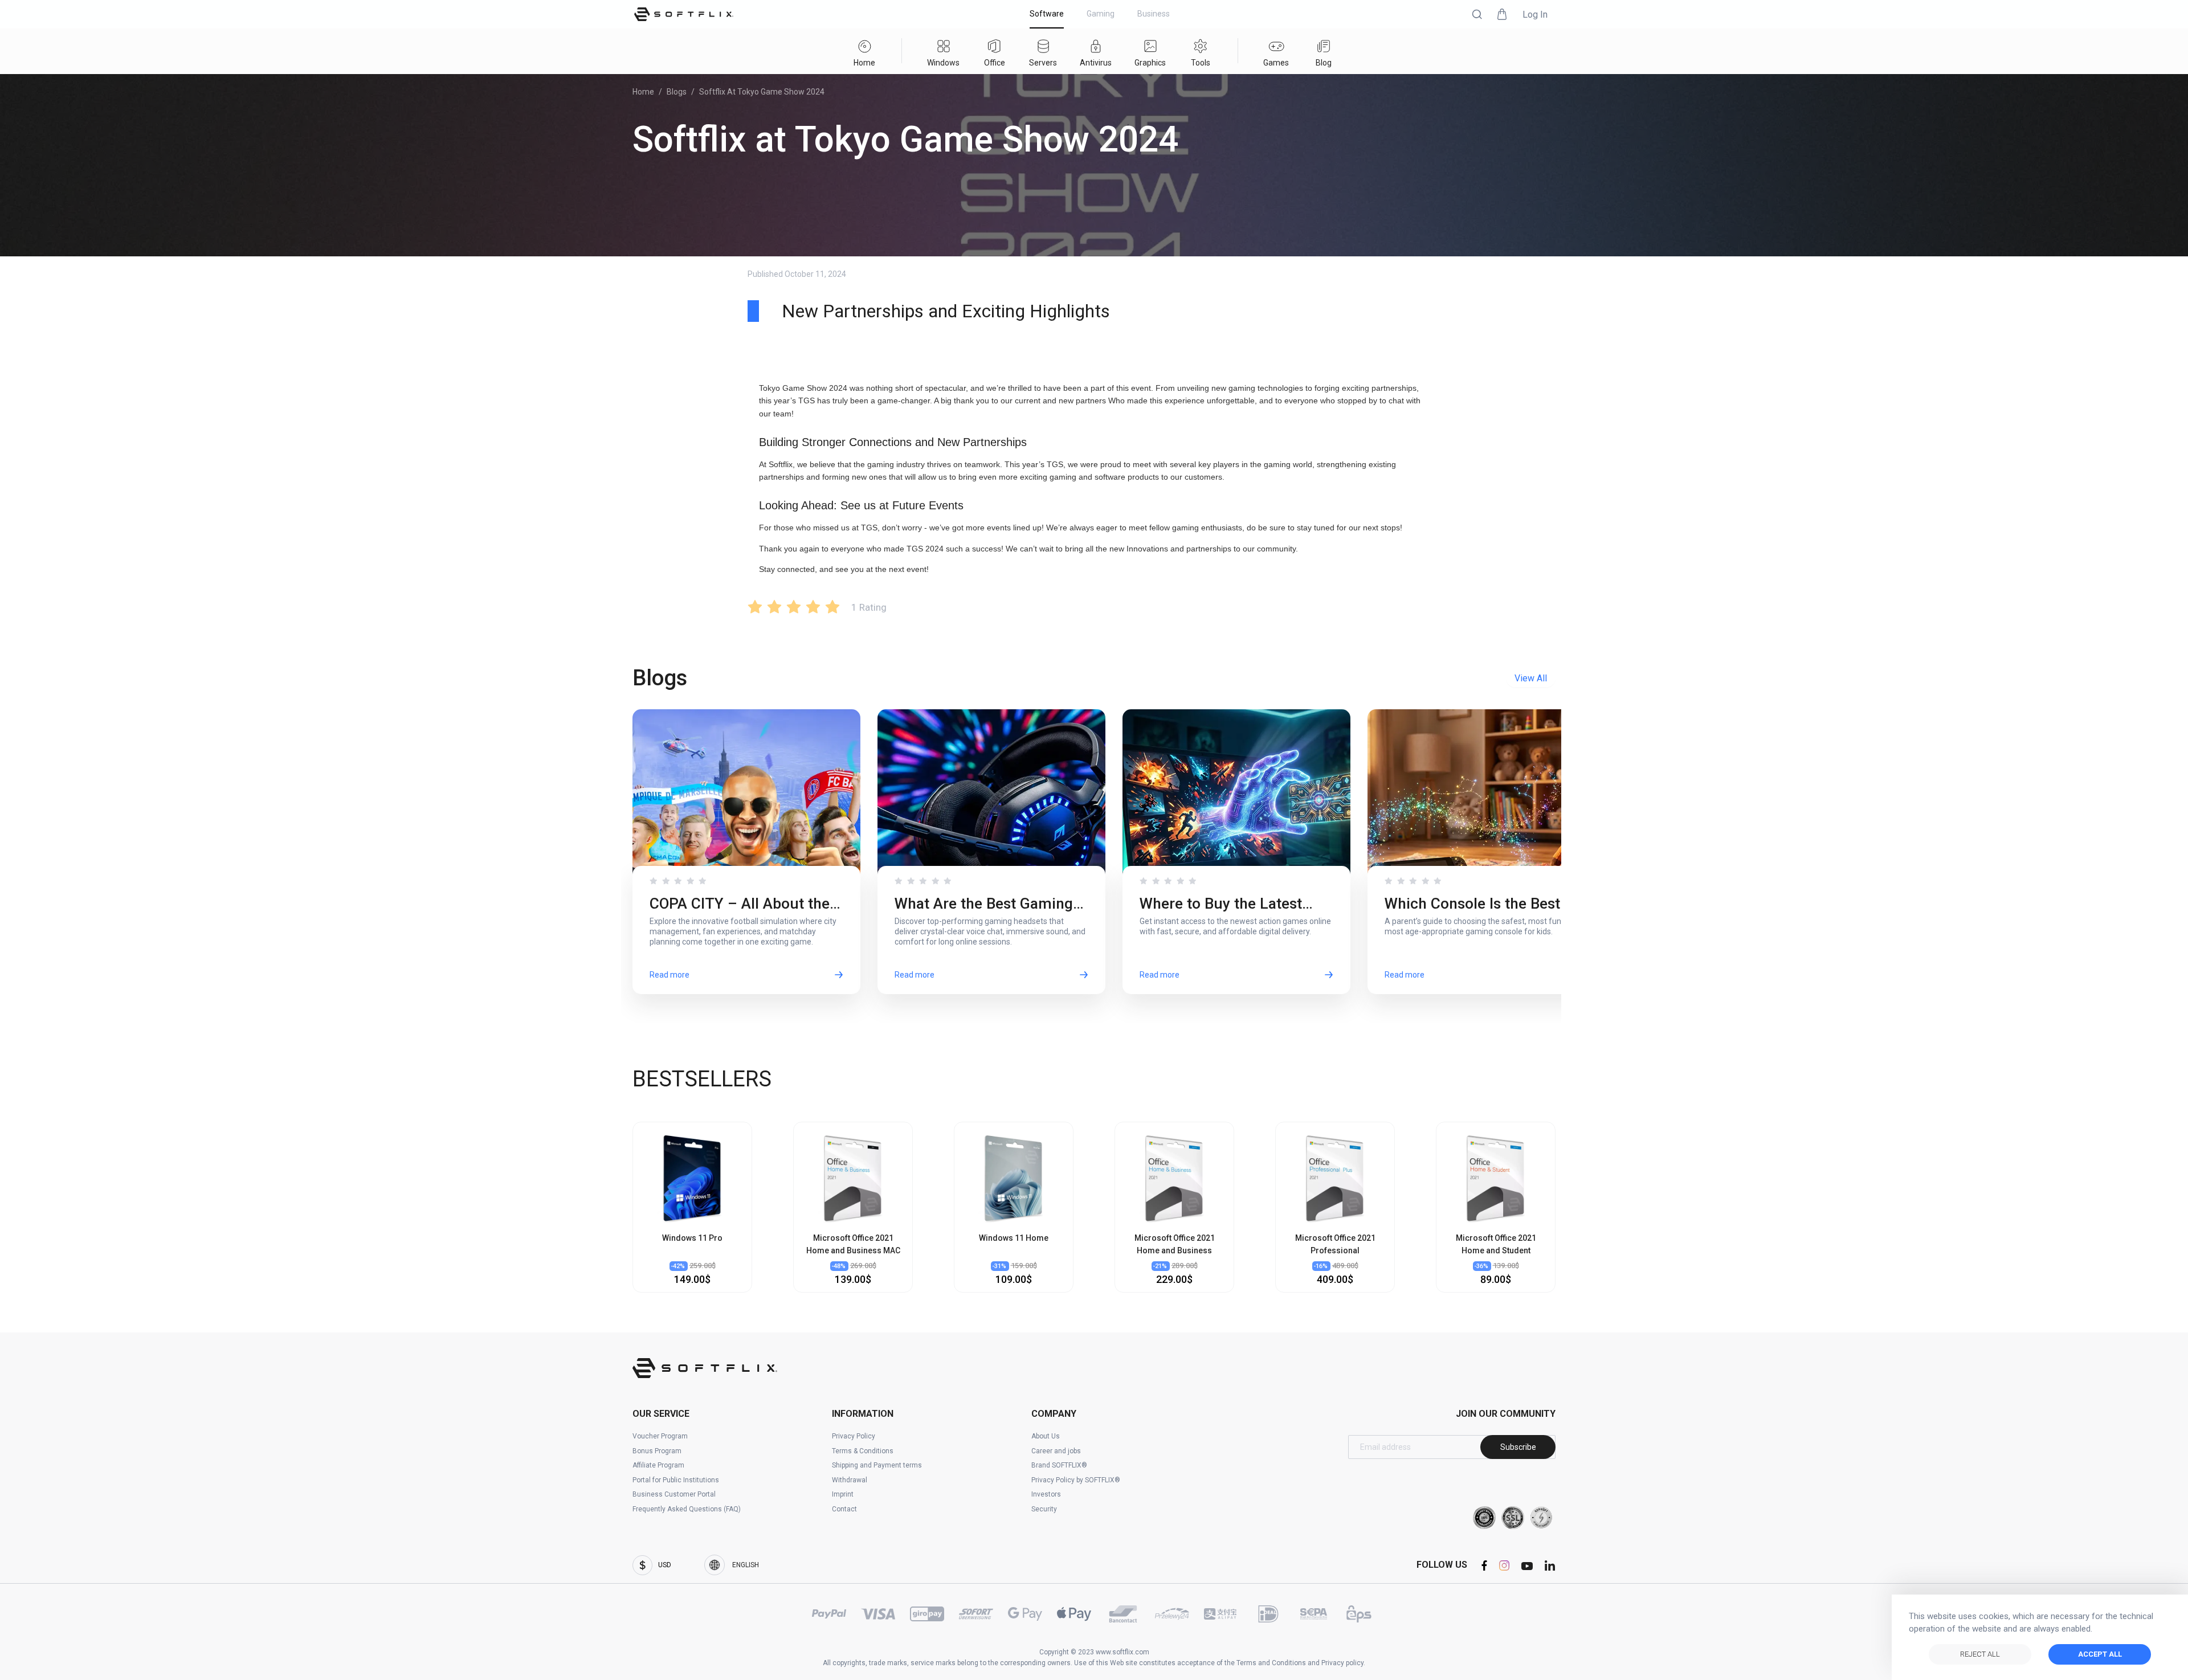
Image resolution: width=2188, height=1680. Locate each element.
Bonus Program (657, 1451)
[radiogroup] (794, 606)
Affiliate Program (658, 1465)
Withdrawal (850, 1480)
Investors (1046, 1494)
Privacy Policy (854, 1436)
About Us (1046, 1436)
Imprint (843, 1494)
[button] (1477, 14)
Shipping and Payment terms (877, 1465)
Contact (844, 1509)
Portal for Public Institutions (676, 1480)
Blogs (677, 92)
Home (643, 92)
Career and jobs (1056, 1451)
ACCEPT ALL (2100, 1654)
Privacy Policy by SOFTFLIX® (1076, 1480)
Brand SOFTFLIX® (1059, 1465)
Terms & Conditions (863, 1451)
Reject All (1980, 1654)
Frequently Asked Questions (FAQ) (687, 1509)
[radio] (755, 606)
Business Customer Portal (674, 1494)
